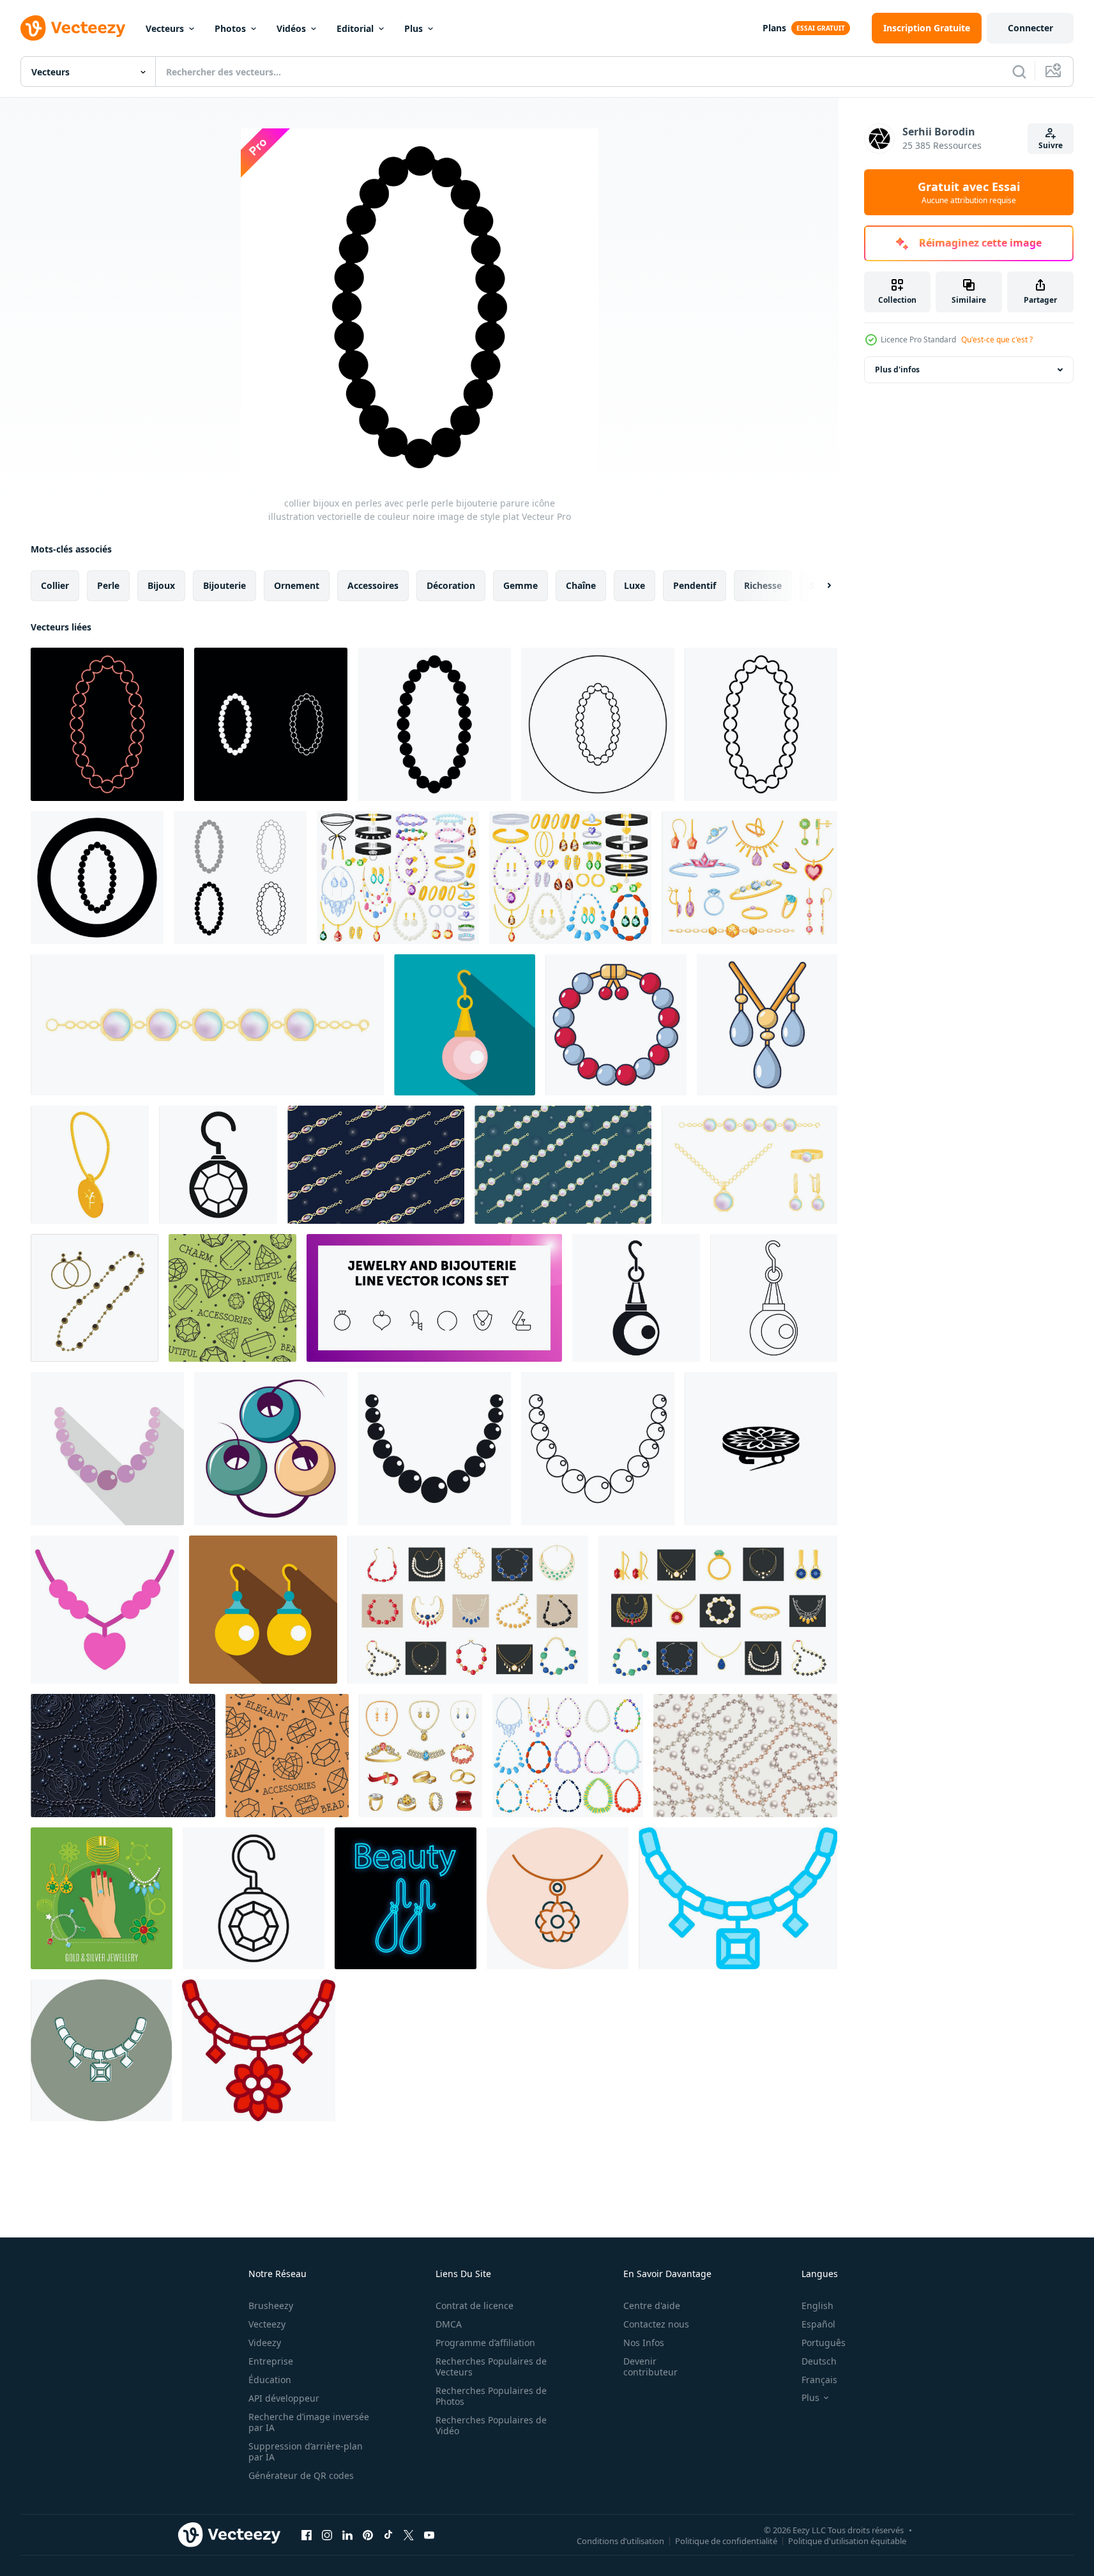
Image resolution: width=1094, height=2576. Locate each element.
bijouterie (224, 585)
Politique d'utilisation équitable (847, 2540)
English (817, 2305)
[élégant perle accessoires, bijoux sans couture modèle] (287, 1756)
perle (108, 585)
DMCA (449, 2324)
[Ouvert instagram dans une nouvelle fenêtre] (327, 2534)
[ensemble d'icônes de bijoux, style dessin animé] (421, 1756)
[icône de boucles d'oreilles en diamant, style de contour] (254, 1898)
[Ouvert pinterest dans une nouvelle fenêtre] (368, 2534)
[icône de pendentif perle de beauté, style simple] (636, 1298)
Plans (774, 28)
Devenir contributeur (650, 2366)
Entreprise (271, 2361)
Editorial (355, 28)
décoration (451, 585)
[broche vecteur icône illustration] (761, 1449)
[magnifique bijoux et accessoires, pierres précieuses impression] (232, 1298)
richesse (763, 585)
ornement (297, 585)
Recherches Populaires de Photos (491, 2396)
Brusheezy (271, 2305)
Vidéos (291, 28)
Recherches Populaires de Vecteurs (491, 2366)
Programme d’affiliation (485, 2343)
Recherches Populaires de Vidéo (491, 2425)
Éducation (270, 2380)
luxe (634, 585)
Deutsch (819, 2361)
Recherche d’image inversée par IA (309, 2422)
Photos (230, 28)
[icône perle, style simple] (434, 1449)
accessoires (373, 585)
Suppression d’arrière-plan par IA (306, 2451)
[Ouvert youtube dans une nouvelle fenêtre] (429, 2534)
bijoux (161, 585)
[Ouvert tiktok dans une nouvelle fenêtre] (388, 2534)
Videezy (265, 2343)
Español (818, 2324)
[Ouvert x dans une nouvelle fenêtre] (409, 2534)
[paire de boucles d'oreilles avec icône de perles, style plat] (263, 1610)
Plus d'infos (897, 370)
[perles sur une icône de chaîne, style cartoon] (271, 1449)
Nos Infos (644, 2343)
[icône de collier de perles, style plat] (107, 1449)
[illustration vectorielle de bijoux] (102, 1898)
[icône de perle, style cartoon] (616, 1025)
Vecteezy (267, 2324)
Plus (414, 28)
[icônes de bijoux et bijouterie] (434, 1298)
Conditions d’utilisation (620, 2540)
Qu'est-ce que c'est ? (997, 339)
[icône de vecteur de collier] (558, 1898)
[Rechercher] (1019, 72)
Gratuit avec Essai (969, 192)
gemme (520, 585)
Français (819, 2380)
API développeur (284, 2398)
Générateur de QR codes (301, 2475)
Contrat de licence (475, 2305)
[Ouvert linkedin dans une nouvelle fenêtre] (347, 2534)
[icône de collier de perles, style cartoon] (767, 1025)
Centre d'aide (652, 2305)
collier (55, 585)
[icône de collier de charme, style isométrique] (90, 1165)
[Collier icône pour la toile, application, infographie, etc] (105, 1610)
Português (824, 2343)
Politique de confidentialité (726, 2540)
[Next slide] (818, 586)
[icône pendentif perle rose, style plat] (465, 1025)
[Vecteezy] (73, 28)
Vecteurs (165, 28)
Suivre (1051, 145)
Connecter (1030, 28)
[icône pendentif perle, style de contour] (774, 1298)
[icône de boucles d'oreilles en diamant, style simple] (218, 1165)
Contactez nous (656, 2324)
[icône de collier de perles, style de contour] (598, 1449)
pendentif (695, 585)
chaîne (581, 585)
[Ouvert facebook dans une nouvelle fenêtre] (307, 2534)
